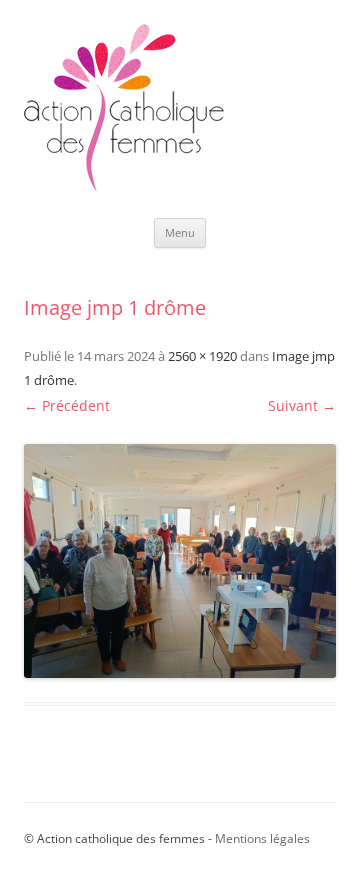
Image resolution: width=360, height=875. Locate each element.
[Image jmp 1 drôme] (180, 561)
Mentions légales (262, 838)
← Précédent (67, 405)
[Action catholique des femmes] (124, 186)
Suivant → (302, 405)
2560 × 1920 (202, 356)
